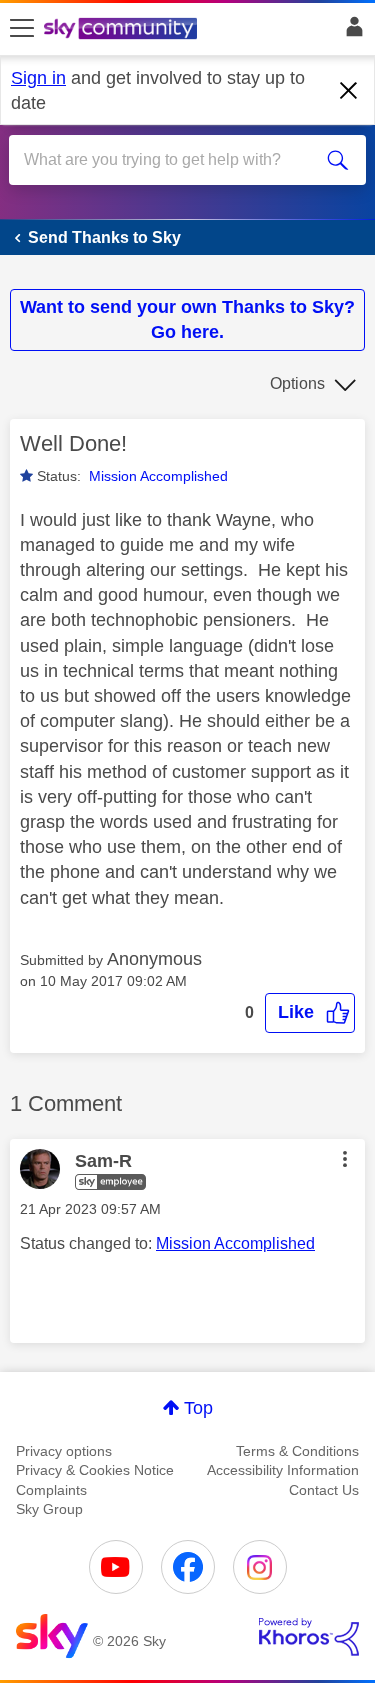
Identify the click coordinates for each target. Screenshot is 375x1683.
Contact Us (324, 1490)
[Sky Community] (123, 30)
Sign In (350, 32)
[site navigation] (22, 29)
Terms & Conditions (297, 1451)
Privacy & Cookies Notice (95, 1470)
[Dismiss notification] (349, 91)
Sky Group (49, 1509)
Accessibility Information (283, 1470)
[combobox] (169, 160)
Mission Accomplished (158, 476)
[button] (310, 1012)
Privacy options (64, 1451)
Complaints (51, 1490)
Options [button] (297, 383)
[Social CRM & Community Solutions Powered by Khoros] (309, 1637)
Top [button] (198, 1408)
